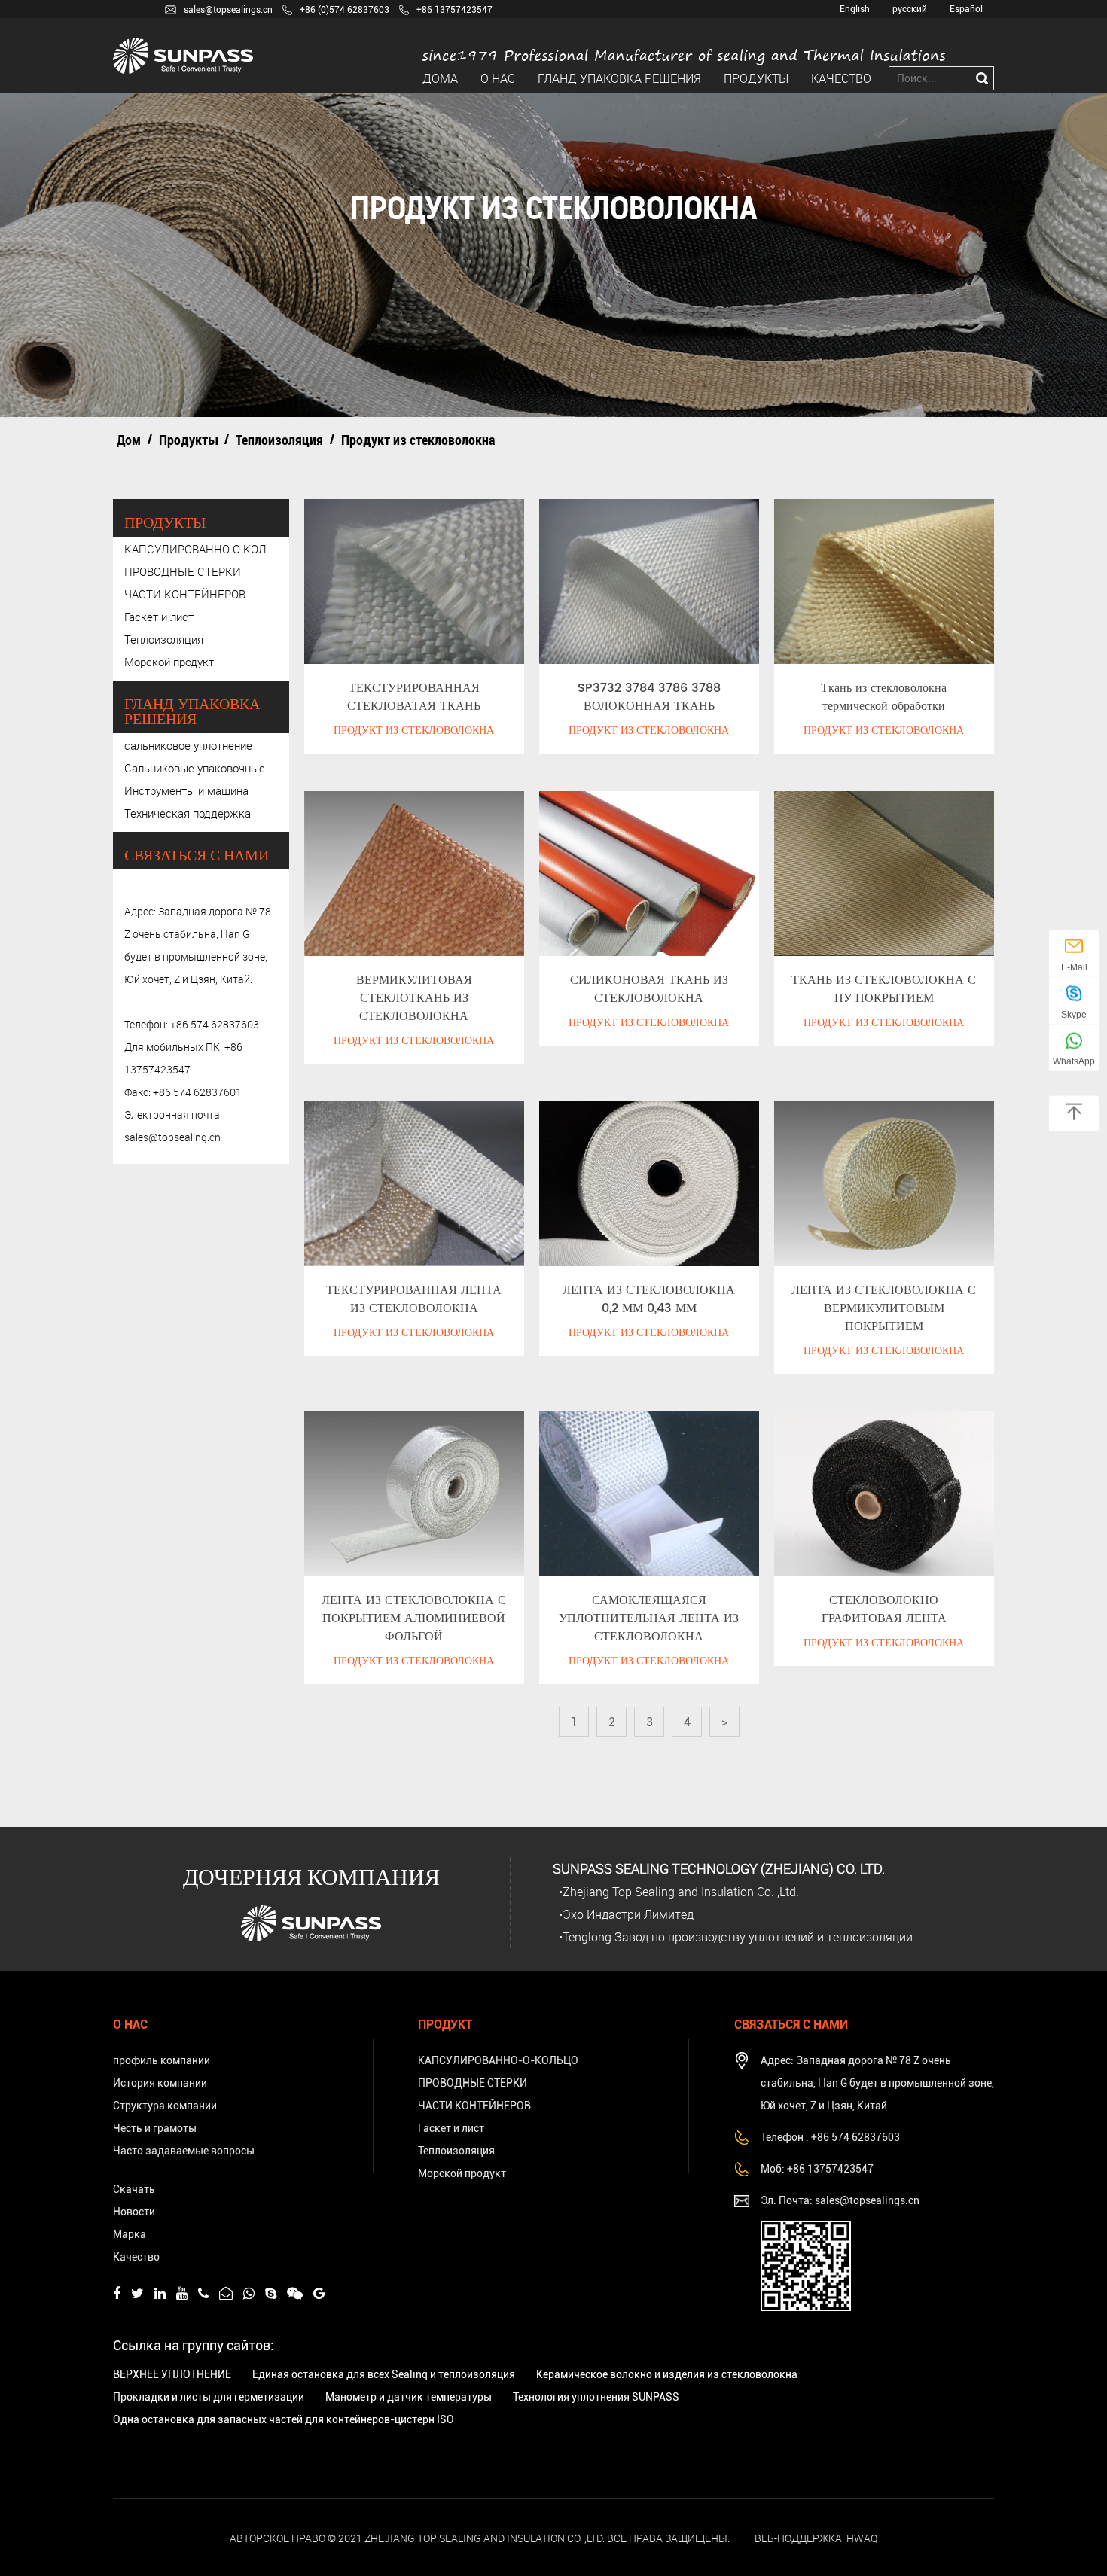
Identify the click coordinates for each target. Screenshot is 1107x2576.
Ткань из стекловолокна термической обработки (884, 697)
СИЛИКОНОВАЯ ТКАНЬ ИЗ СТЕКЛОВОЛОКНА (649, 989)
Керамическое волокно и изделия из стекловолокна (667, 2374)
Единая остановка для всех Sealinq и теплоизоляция (384, 2374)
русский (910, 9)
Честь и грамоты (155, 2128)
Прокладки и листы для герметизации (209, 2397)
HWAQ (862, 2538)
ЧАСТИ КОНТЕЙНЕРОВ (185, 594)
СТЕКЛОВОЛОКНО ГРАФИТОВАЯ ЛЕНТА (884, 1609)
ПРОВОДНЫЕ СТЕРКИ (183, 571)
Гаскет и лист (159, 617)
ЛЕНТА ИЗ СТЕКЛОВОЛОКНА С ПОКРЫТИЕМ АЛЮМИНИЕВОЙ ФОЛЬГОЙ (414, 1618)
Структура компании (165, 2106)
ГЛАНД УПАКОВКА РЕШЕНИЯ (619, 78)
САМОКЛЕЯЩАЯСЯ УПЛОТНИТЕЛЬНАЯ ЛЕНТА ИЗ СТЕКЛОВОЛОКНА (649, 1618)
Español (966, 9)
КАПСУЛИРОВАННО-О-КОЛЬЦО (201, 549)
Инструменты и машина (186, 790)
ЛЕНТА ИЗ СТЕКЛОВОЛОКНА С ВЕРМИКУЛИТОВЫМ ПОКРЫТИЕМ (884, 1308)
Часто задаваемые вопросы (184, 2151)
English (855, 9)
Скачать (134, 2189)
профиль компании (162, 2060)
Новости (134, 2212)
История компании (160, 2083)
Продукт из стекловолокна (414, 731)
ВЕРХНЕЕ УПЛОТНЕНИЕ (172, 2374)
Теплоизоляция (279, 440)
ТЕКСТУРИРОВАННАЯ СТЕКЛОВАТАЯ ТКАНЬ (414, 697)
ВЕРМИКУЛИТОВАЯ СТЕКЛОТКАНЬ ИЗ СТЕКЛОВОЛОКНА (414, 998)
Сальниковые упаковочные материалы (201, 768)
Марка (130, 2234)
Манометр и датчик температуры (409, 2397)
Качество (841, 78)
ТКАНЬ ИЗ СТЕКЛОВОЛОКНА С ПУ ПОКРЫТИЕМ (884, 989)
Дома (440, 78)
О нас (498, 78)
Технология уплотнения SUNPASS (596, 2397)
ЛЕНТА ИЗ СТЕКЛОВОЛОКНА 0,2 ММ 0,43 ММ (649, 1299)
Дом (129, 440)
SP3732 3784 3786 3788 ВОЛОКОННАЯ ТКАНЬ (649, 697)
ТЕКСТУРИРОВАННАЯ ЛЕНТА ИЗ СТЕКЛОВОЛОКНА (414, 1299)
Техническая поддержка (188, 813)
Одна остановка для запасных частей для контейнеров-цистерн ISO (284, 2419)
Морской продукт (169, 662)
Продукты (756, 78)
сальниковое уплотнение (188, 745)
